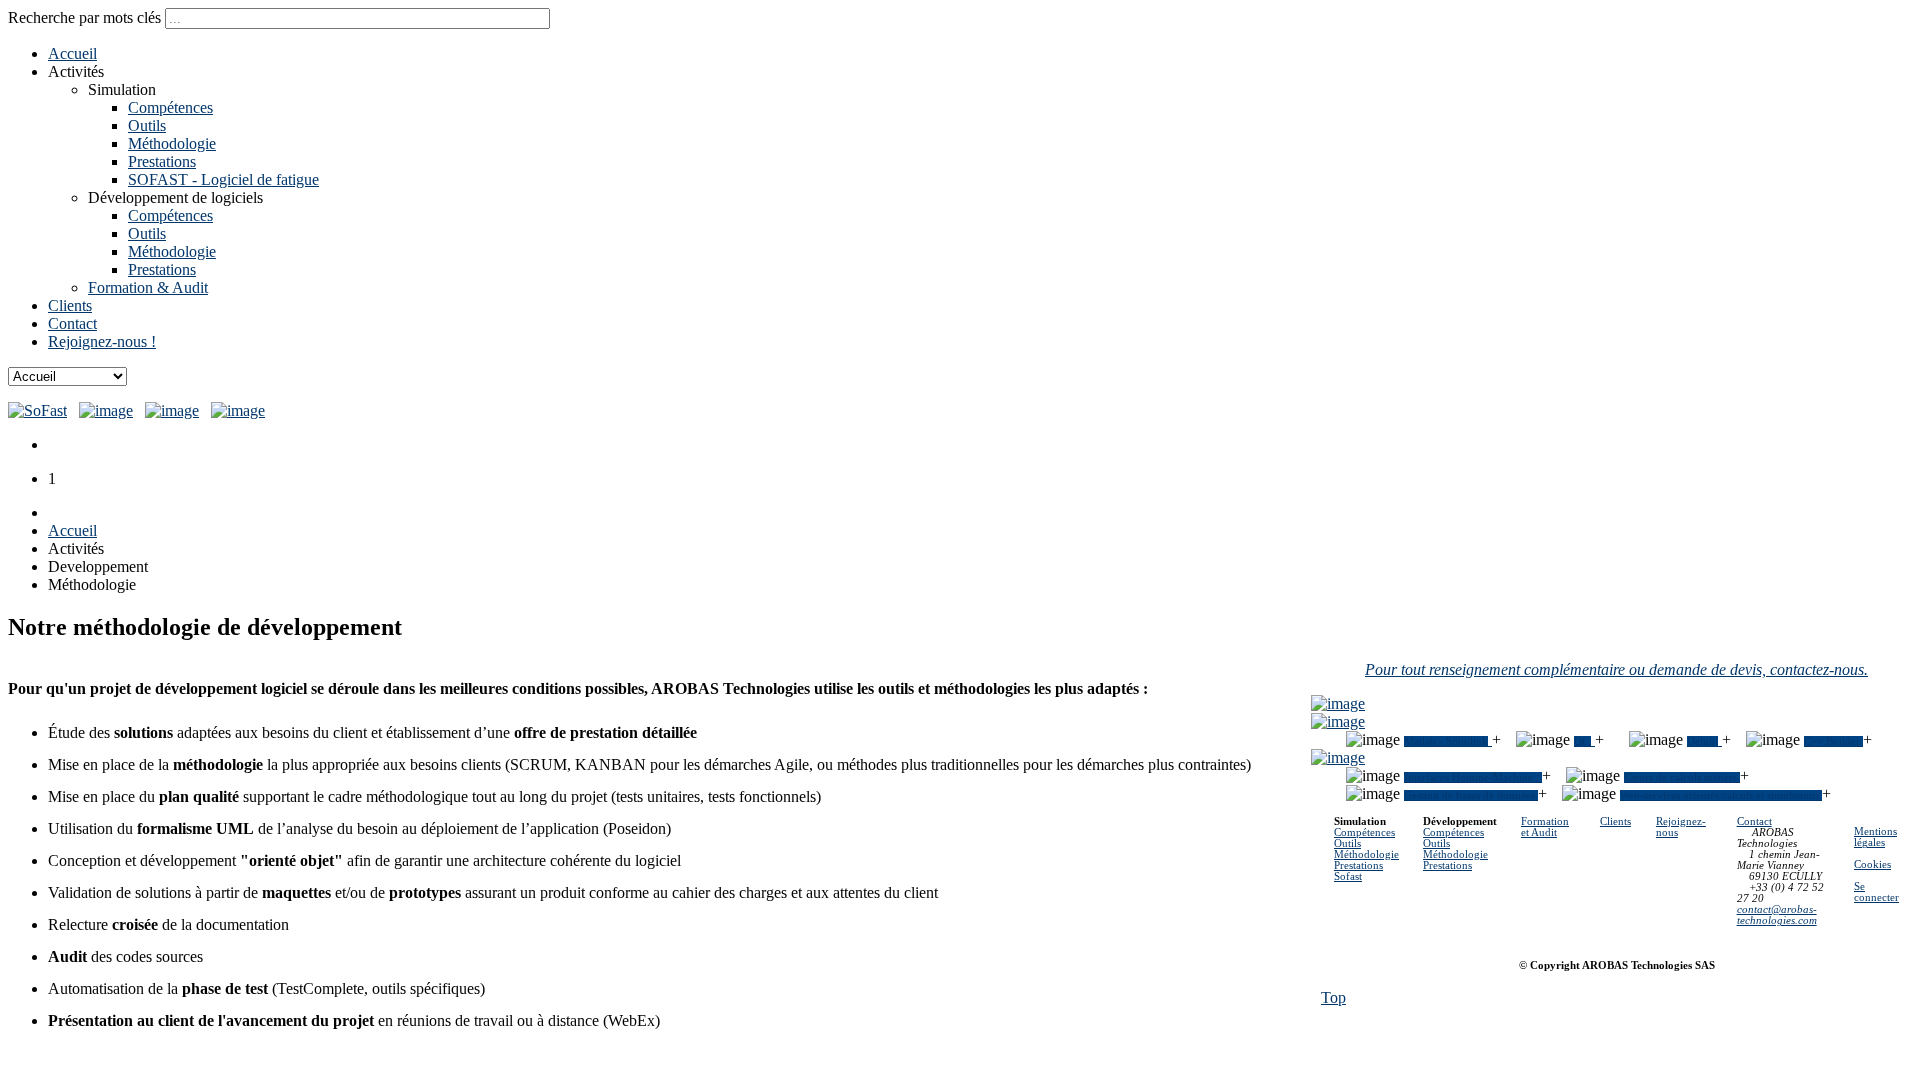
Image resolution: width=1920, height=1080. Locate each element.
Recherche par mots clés (86, 17)
